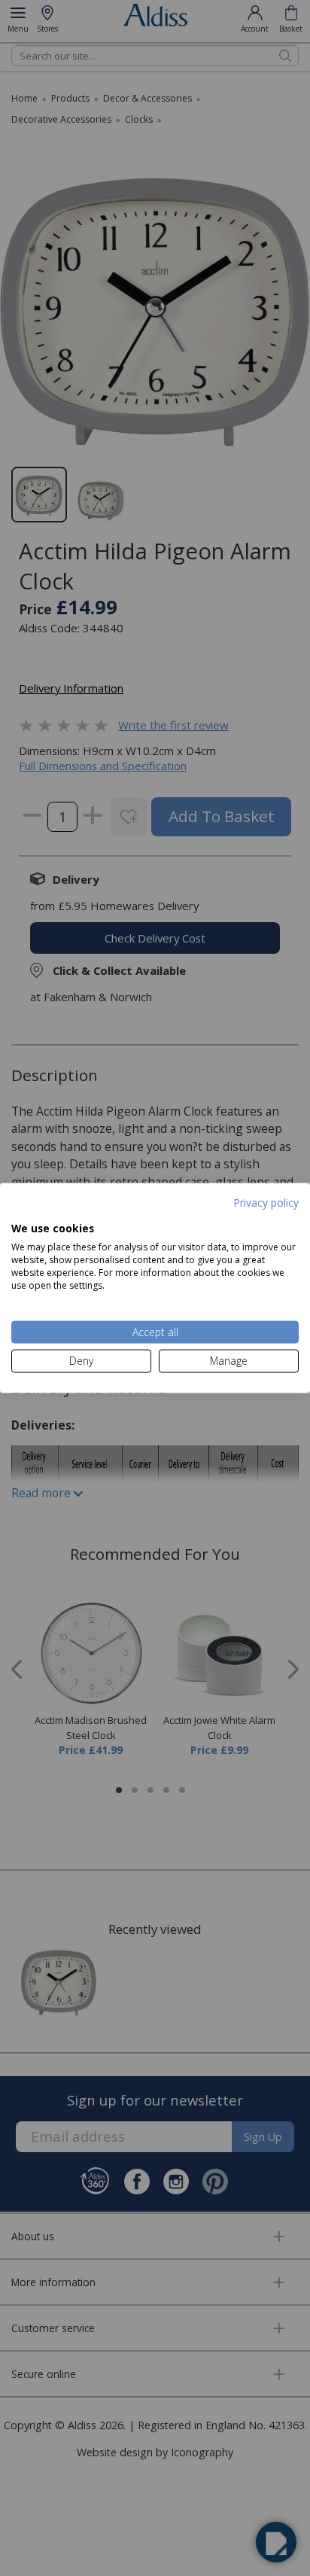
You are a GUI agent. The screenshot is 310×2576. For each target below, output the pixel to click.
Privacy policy (266, 1203)
